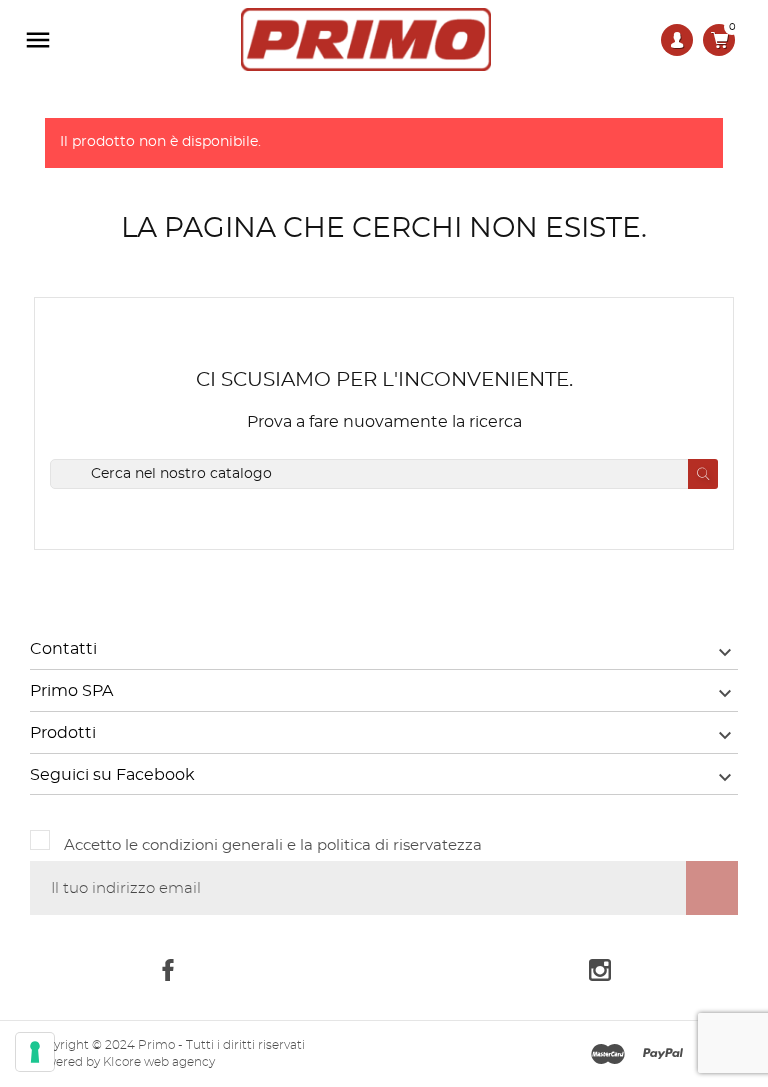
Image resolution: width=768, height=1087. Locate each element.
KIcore (122, 1062)
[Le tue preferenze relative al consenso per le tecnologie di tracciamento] (35, 1052)
